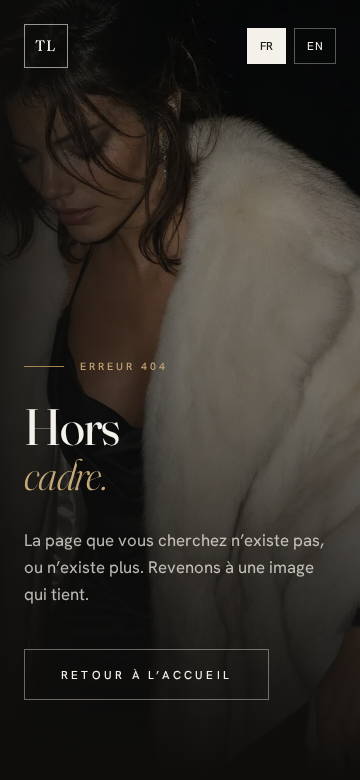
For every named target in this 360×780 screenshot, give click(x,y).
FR (267, 45)
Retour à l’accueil (146, 674)
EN (315, 45)
